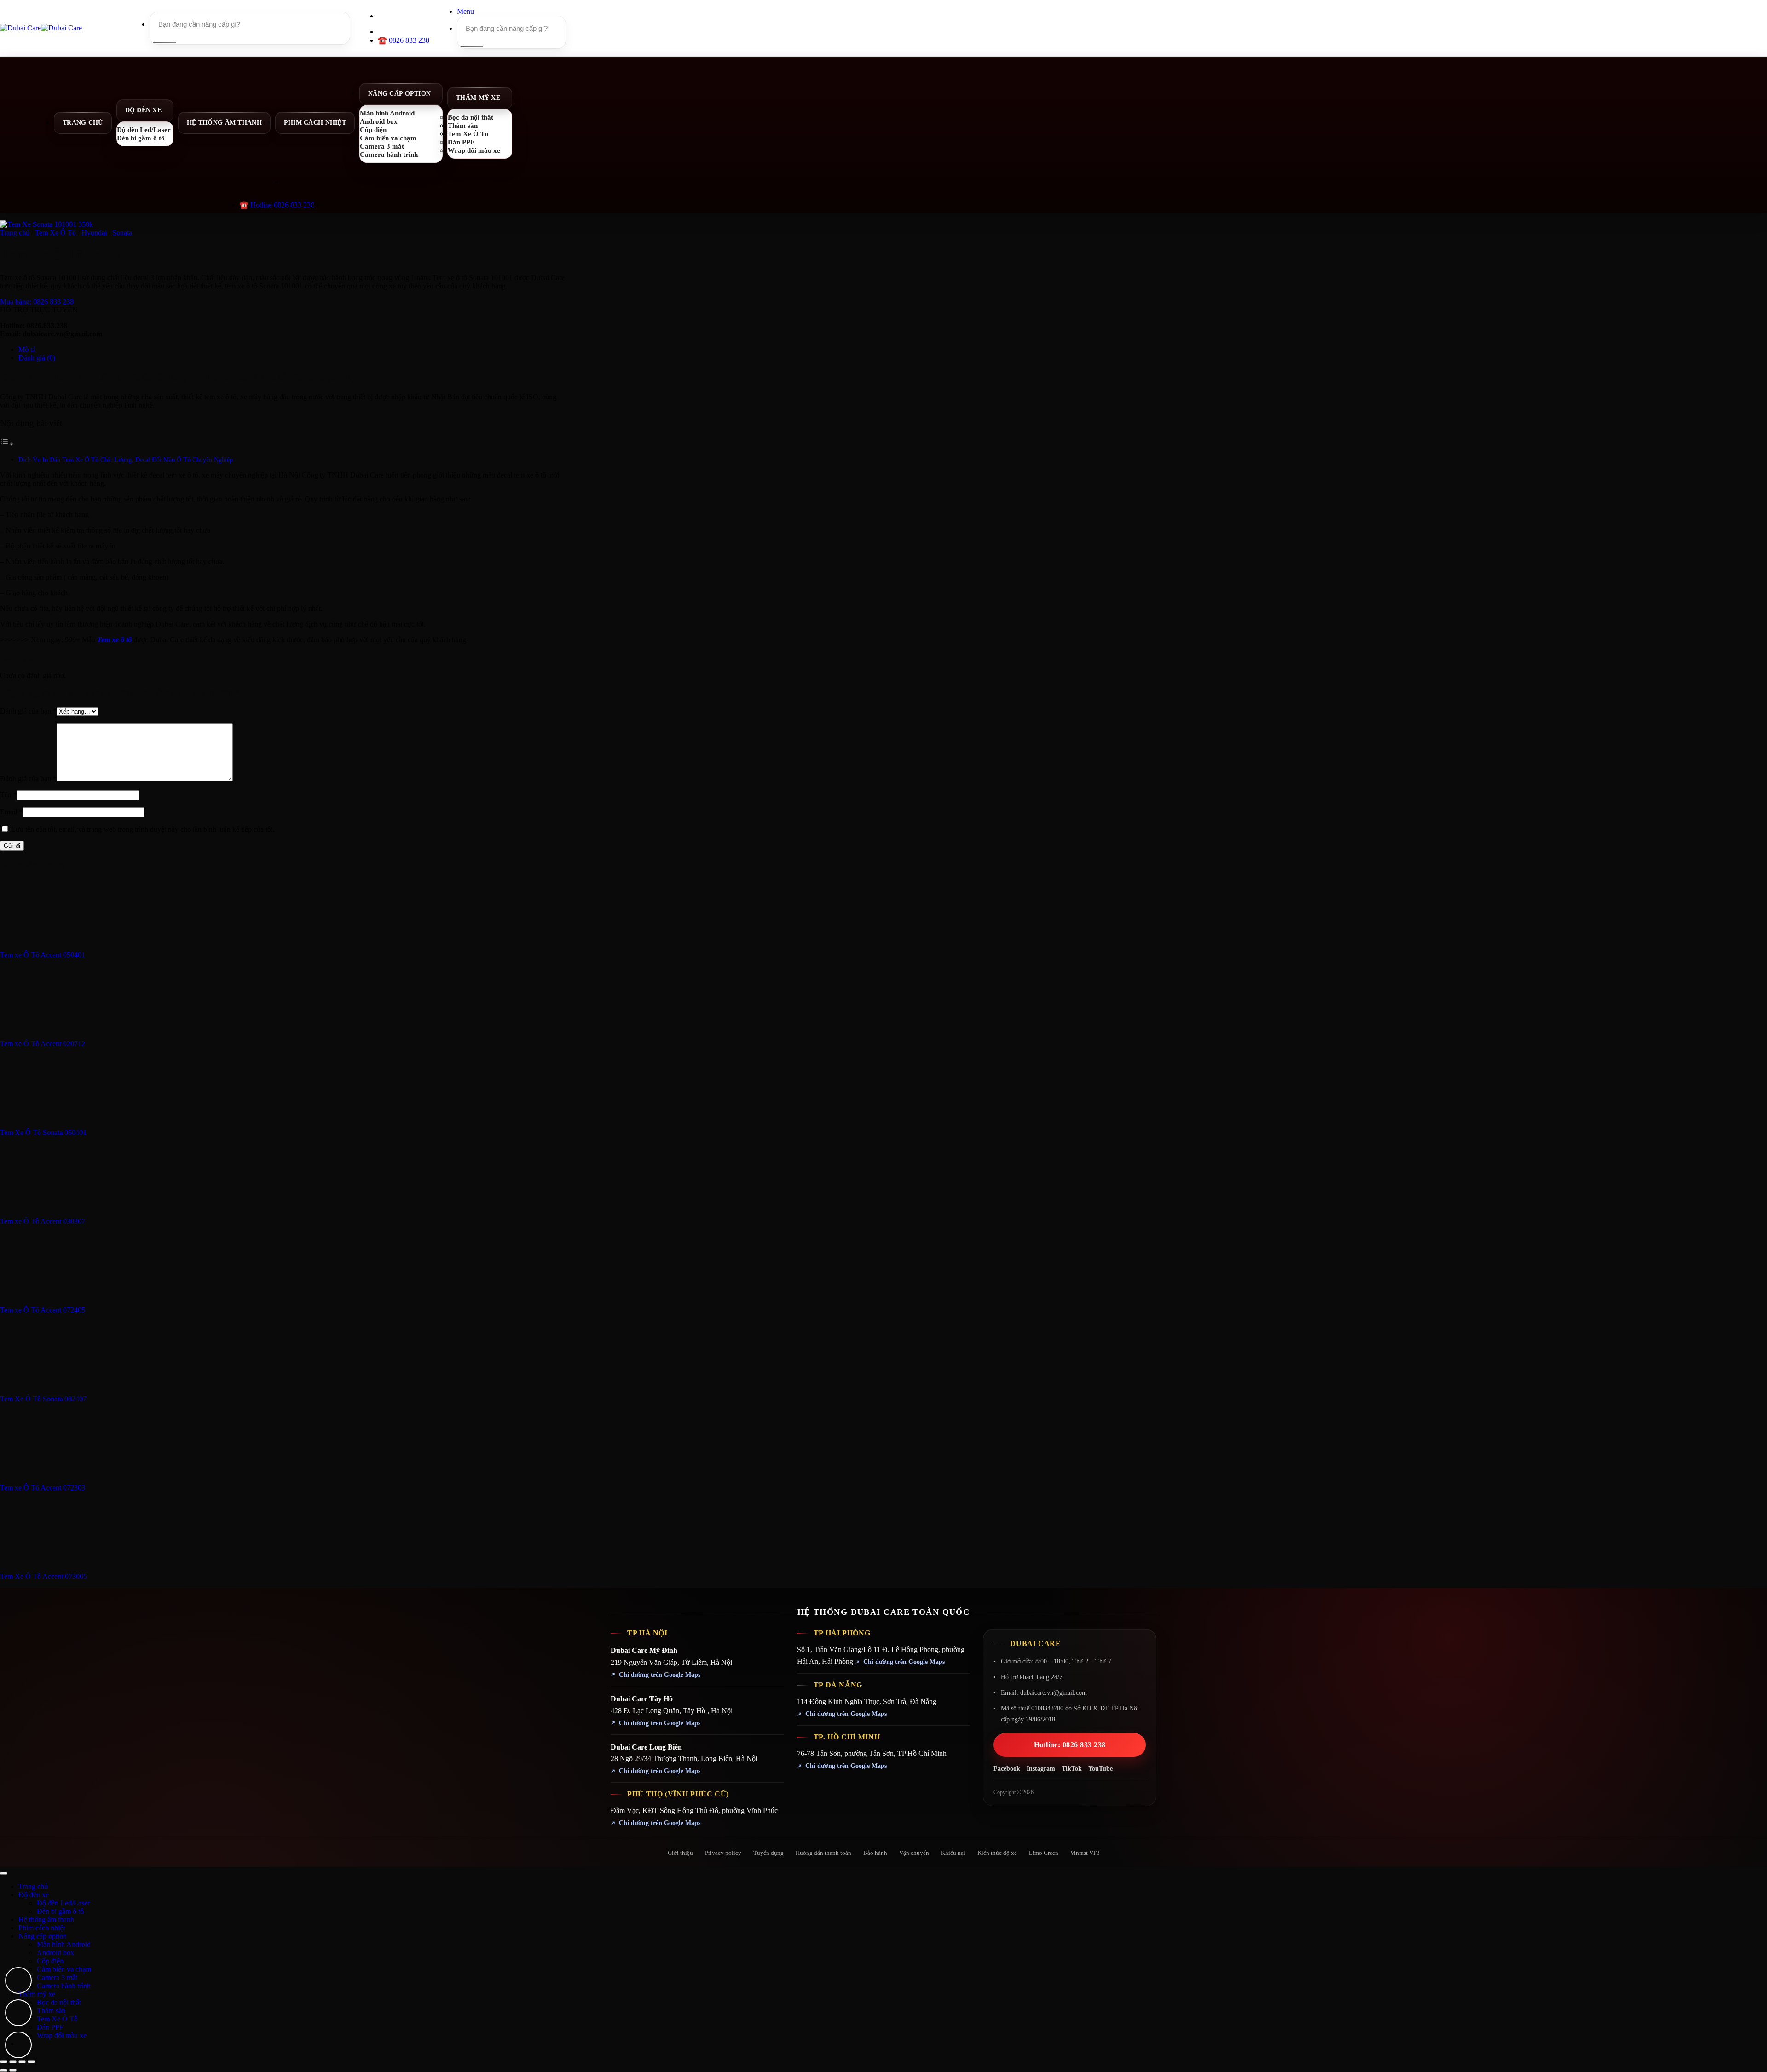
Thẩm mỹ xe (478, 98)
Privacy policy (723, 1853)
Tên (9, 795)
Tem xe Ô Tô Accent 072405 (43, 1310)
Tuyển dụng (768, 1853)
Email (11, 812)
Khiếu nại (953, 1853)
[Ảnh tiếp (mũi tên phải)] (13, 2070)
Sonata (122, 233)
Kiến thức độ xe (997, 1853)
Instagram (1041, 1769)
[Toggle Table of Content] (7, 444)
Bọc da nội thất (59, 2002)
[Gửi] (163, 42)
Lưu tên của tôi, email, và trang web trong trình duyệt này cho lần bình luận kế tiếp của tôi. (143, 829)
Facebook (1007, 1769)
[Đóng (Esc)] (31, 2062)
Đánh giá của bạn (28, 711)
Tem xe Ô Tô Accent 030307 (43, 1221)
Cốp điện (50, 1961)
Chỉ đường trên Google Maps (660, 1675)
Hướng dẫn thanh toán (823, 1853)
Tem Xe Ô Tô (55, 233)
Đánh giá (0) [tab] (37, 358)
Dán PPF (50, 2027)
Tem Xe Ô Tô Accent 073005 (43, 1576)
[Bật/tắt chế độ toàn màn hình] (13, 2062)
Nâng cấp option (399, 94)
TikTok (1072, 1769)
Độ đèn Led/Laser (63, 1903)
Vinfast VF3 (1085, 1853)
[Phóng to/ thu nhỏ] (4, 2062)
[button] (465, 11)
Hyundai (94, 233)
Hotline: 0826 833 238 (1070, 1745)
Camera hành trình (389, 154)
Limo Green (1044, 1853)
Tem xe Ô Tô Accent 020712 (43, 1044)
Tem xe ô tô (114, 640)
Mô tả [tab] (27, 349)
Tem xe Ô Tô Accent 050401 (43, 955)
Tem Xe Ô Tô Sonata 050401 (43, 1132)
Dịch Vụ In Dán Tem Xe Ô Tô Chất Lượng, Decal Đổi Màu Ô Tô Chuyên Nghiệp (126, 460)
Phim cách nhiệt (315, 123)
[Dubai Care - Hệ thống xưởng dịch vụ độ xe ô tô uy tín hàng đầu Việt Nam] (41, 28)
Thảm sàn (51, 2011)
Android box (55, 1953)
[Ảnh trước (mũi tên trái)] (4, 2070)
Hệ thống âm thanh (224, 123)
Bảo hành (875, 1853)
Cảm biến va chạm (64, 1969)
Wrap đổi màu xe (474, 150)
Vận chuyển (914, 1853)
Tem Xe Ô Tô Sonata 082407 (43, 1399)
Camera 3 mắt (57, 1977)
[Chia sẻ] (22, 2062)
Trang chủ (83, 123)
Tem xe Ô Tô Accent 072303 (43, 1488)
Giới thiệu (680, 1853)
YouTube (1100, 1769)
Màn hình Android (64, 1944)
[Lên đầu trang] (4, 1873)
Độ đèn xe (144, 110)
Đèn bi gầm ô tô (141, 138)
